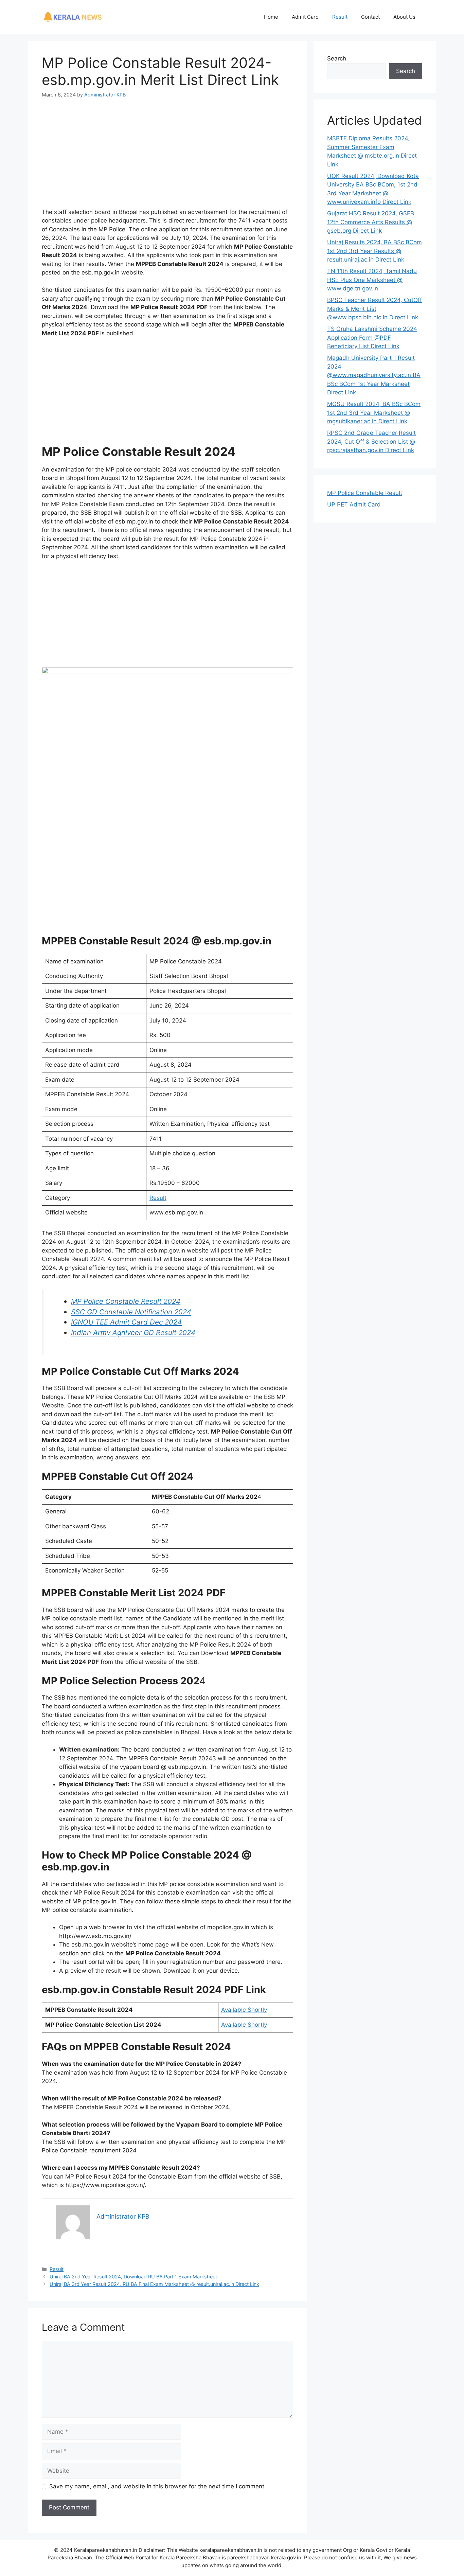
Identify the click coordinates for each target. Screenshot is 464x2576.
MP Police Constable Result (365, 493)
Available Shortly (244, 2010)
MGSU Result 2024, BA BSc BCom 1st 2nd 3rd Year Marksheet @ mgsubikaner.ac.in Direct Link (374, 413)
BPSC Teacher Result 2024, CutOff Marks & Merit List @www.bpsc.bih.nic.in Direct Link (374, 309)
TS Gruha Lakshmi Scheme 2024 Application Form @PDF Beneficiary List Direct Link (372, 337)
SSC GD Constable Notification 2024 (131, 1312)
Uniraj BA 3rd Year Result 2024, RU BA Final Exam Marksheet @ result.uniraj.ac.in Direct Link (154, 2284)
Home (271, 17)
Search (337, 58)
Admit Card (305, 17)
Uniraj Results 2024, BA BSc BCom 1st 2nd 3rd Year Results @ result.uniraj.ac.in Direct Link (374, 251)
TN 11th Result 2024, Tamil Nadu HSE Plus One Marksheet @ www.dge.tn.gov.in (372, 280)
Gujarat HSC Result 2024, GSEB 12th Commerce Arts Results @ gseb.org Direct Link (371, 222)
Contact (370, 17)
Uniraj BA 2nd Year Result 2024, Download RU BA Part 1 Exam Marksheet (133, 2277)
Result (340, 17)
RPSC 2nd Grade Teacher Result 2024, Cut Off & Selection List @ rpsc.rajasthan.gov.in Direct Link (371, 441)
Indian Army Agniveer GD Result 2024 (133, 1333)
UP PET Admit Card (354, 504)
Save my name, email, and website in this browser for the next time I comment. (158, 2486)
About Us (404, 17)
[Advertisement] (167, 158)
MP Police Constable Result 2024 (126, 1301)
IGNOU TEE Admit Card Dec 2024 (126, 1322)
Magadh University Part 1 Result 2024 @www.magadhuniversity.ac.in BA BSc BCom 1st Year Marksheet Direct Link (374, 375)
